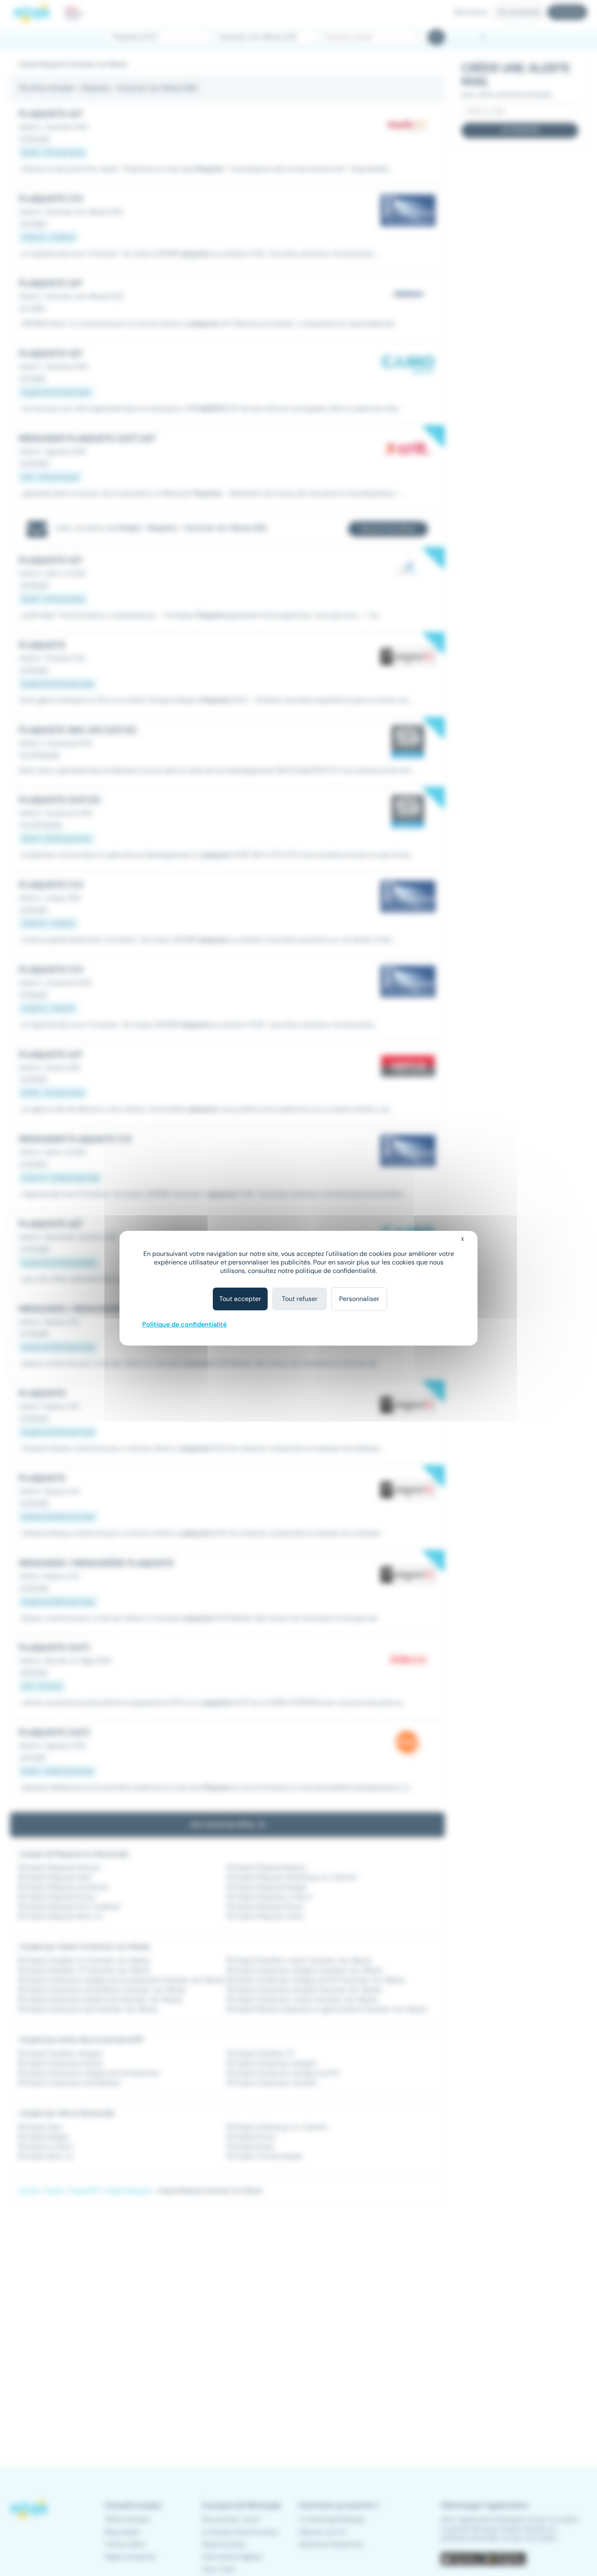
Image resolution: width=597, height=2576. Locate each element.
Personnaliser (359, 1299)
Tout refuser (300, 1299)
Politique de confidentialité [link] (184, 1324)
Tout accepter (240, 1299)
